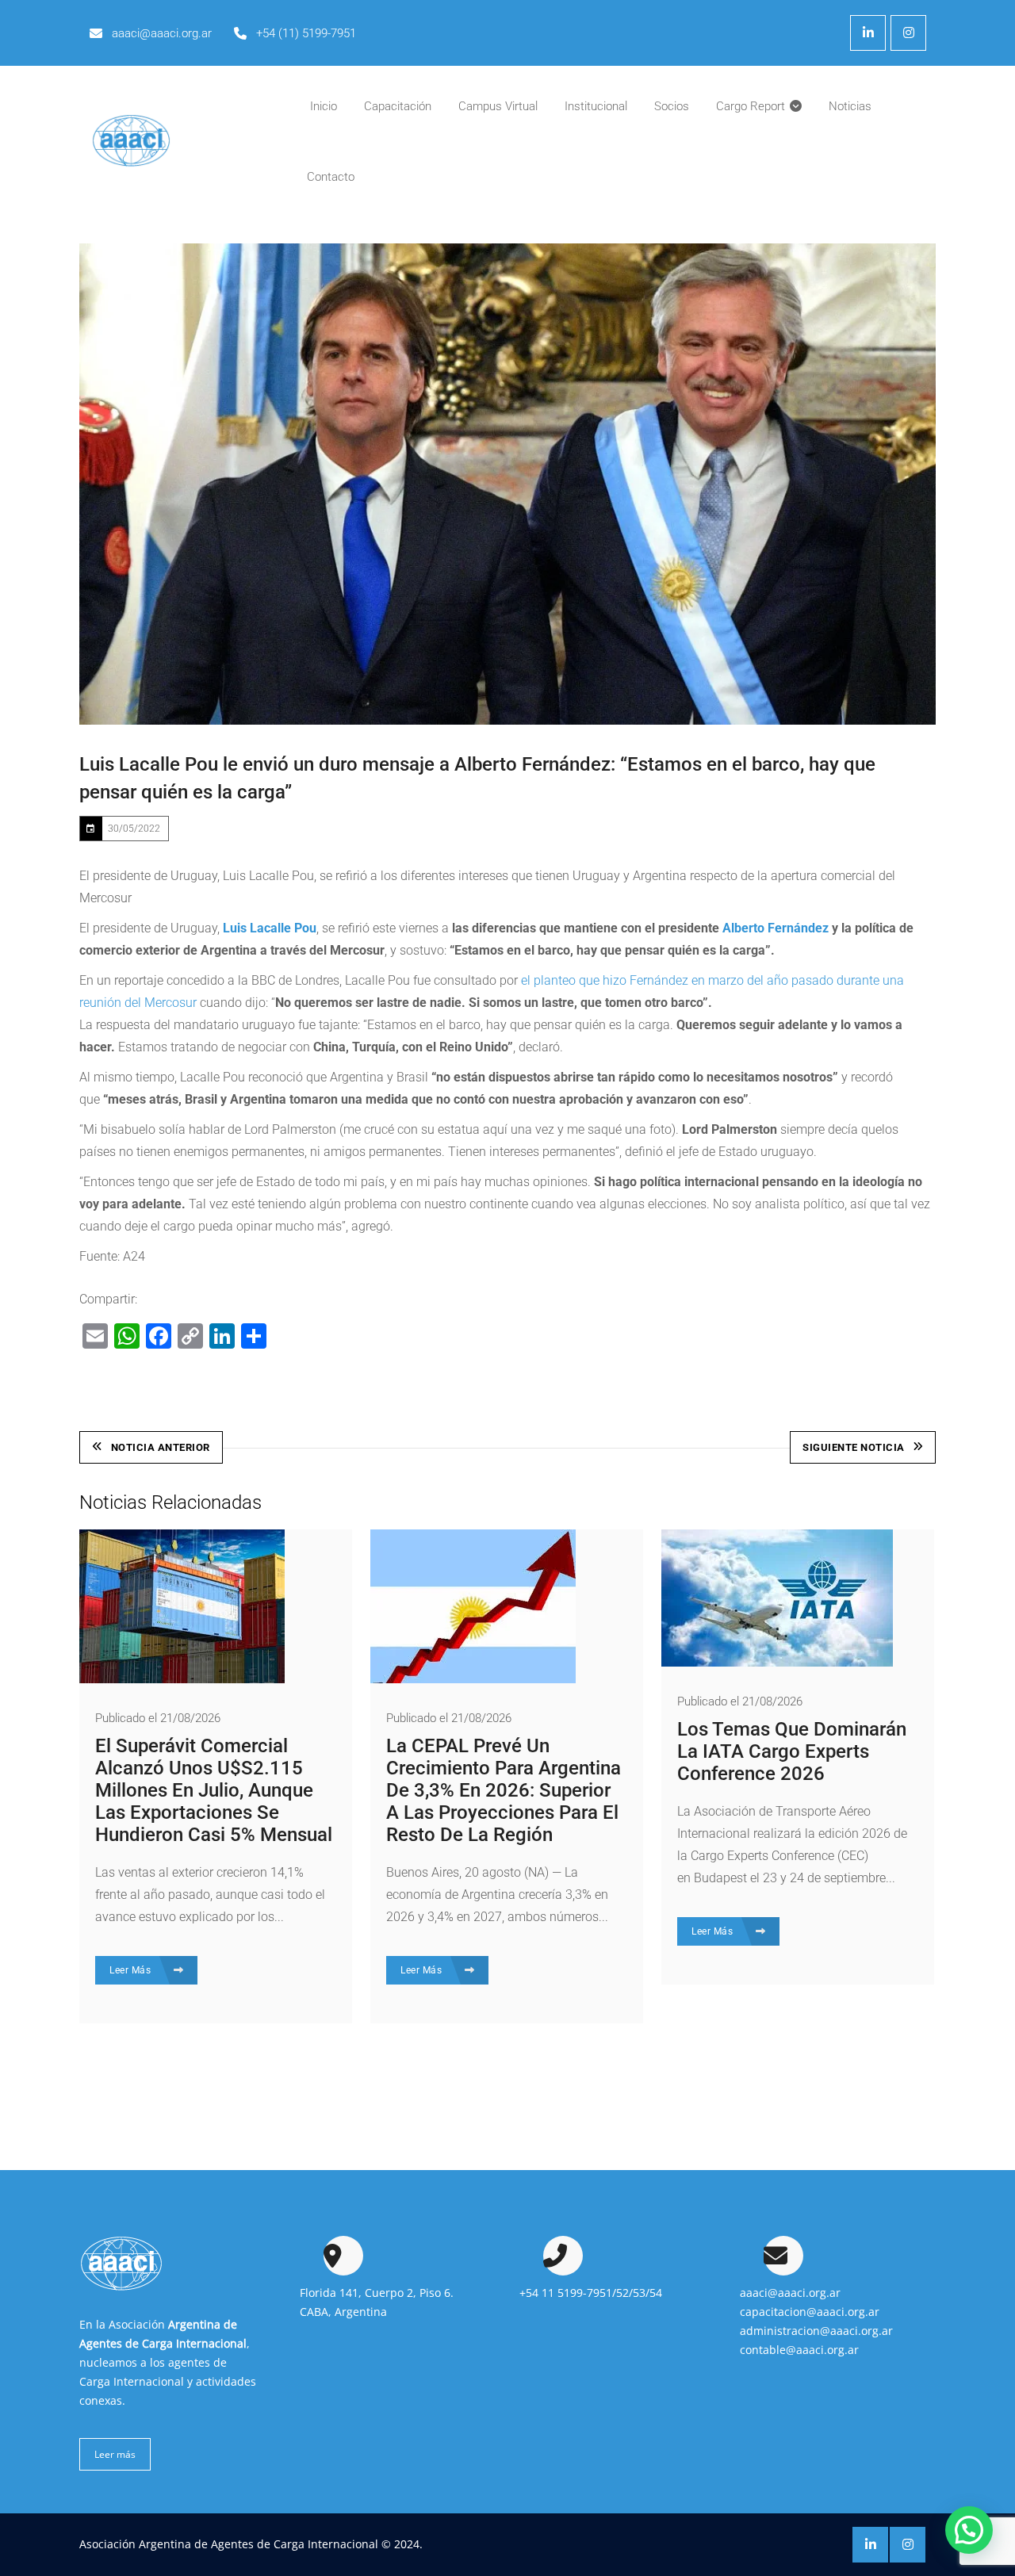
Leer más (115, 2454)
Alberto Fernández (776, 928)
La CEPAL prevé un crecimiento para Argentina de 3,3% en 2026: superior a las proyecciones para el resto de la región (504, 1790)
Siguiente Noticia (854, 1447)
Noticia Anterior (161, 1447)
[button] (969, 2530)
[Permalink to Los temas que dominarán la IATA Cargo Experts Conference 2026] (777, 1662)
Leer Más (132, 1970)
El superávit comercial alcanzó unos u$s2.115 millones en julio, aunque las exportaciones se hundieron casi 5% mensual (214, 1790)
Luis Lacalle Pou (270, 928)
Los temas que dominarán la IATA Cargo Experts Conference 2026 (792, 1751)
